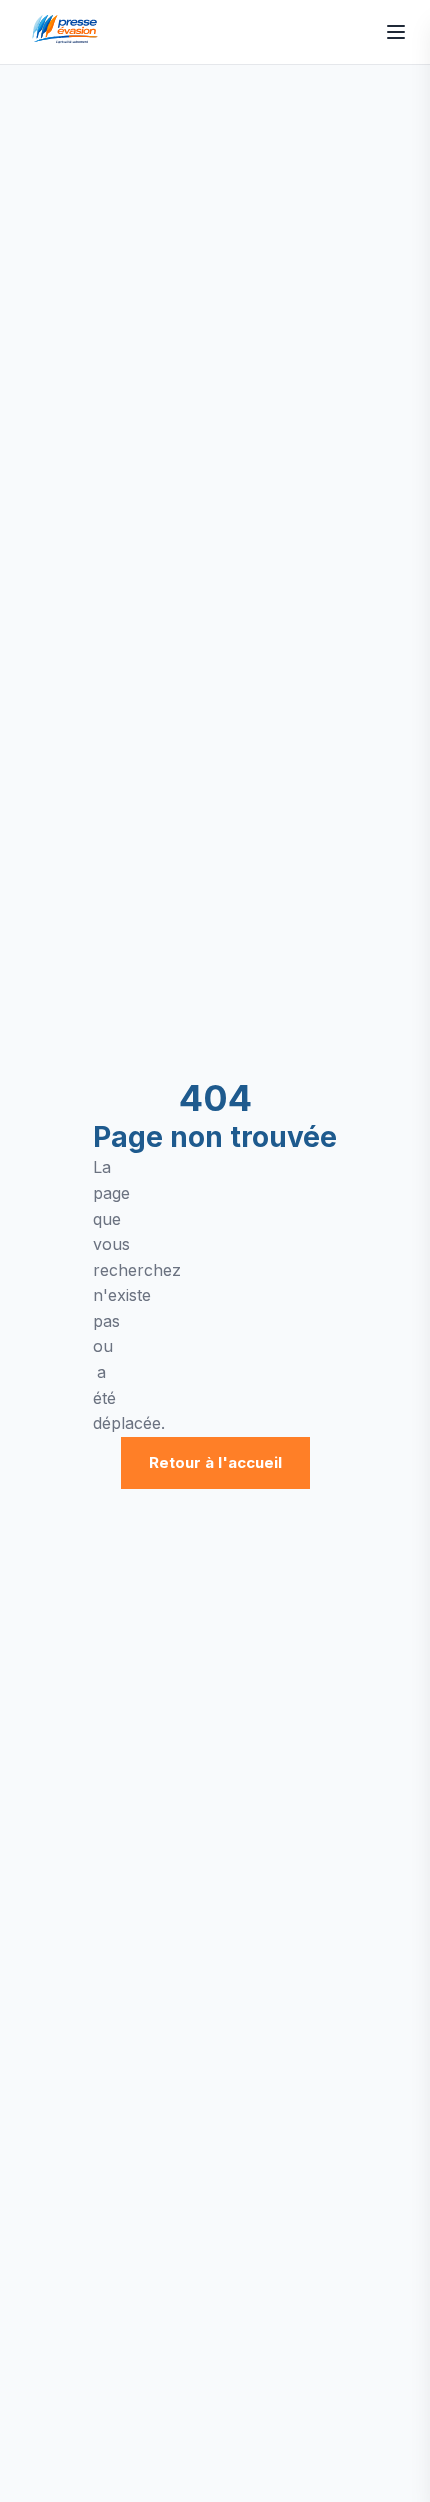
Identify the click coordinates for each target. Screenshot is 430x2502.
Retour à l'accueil (215, 1462)
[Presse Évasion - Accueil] (68, 32)
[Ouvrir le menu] (396, 32)
